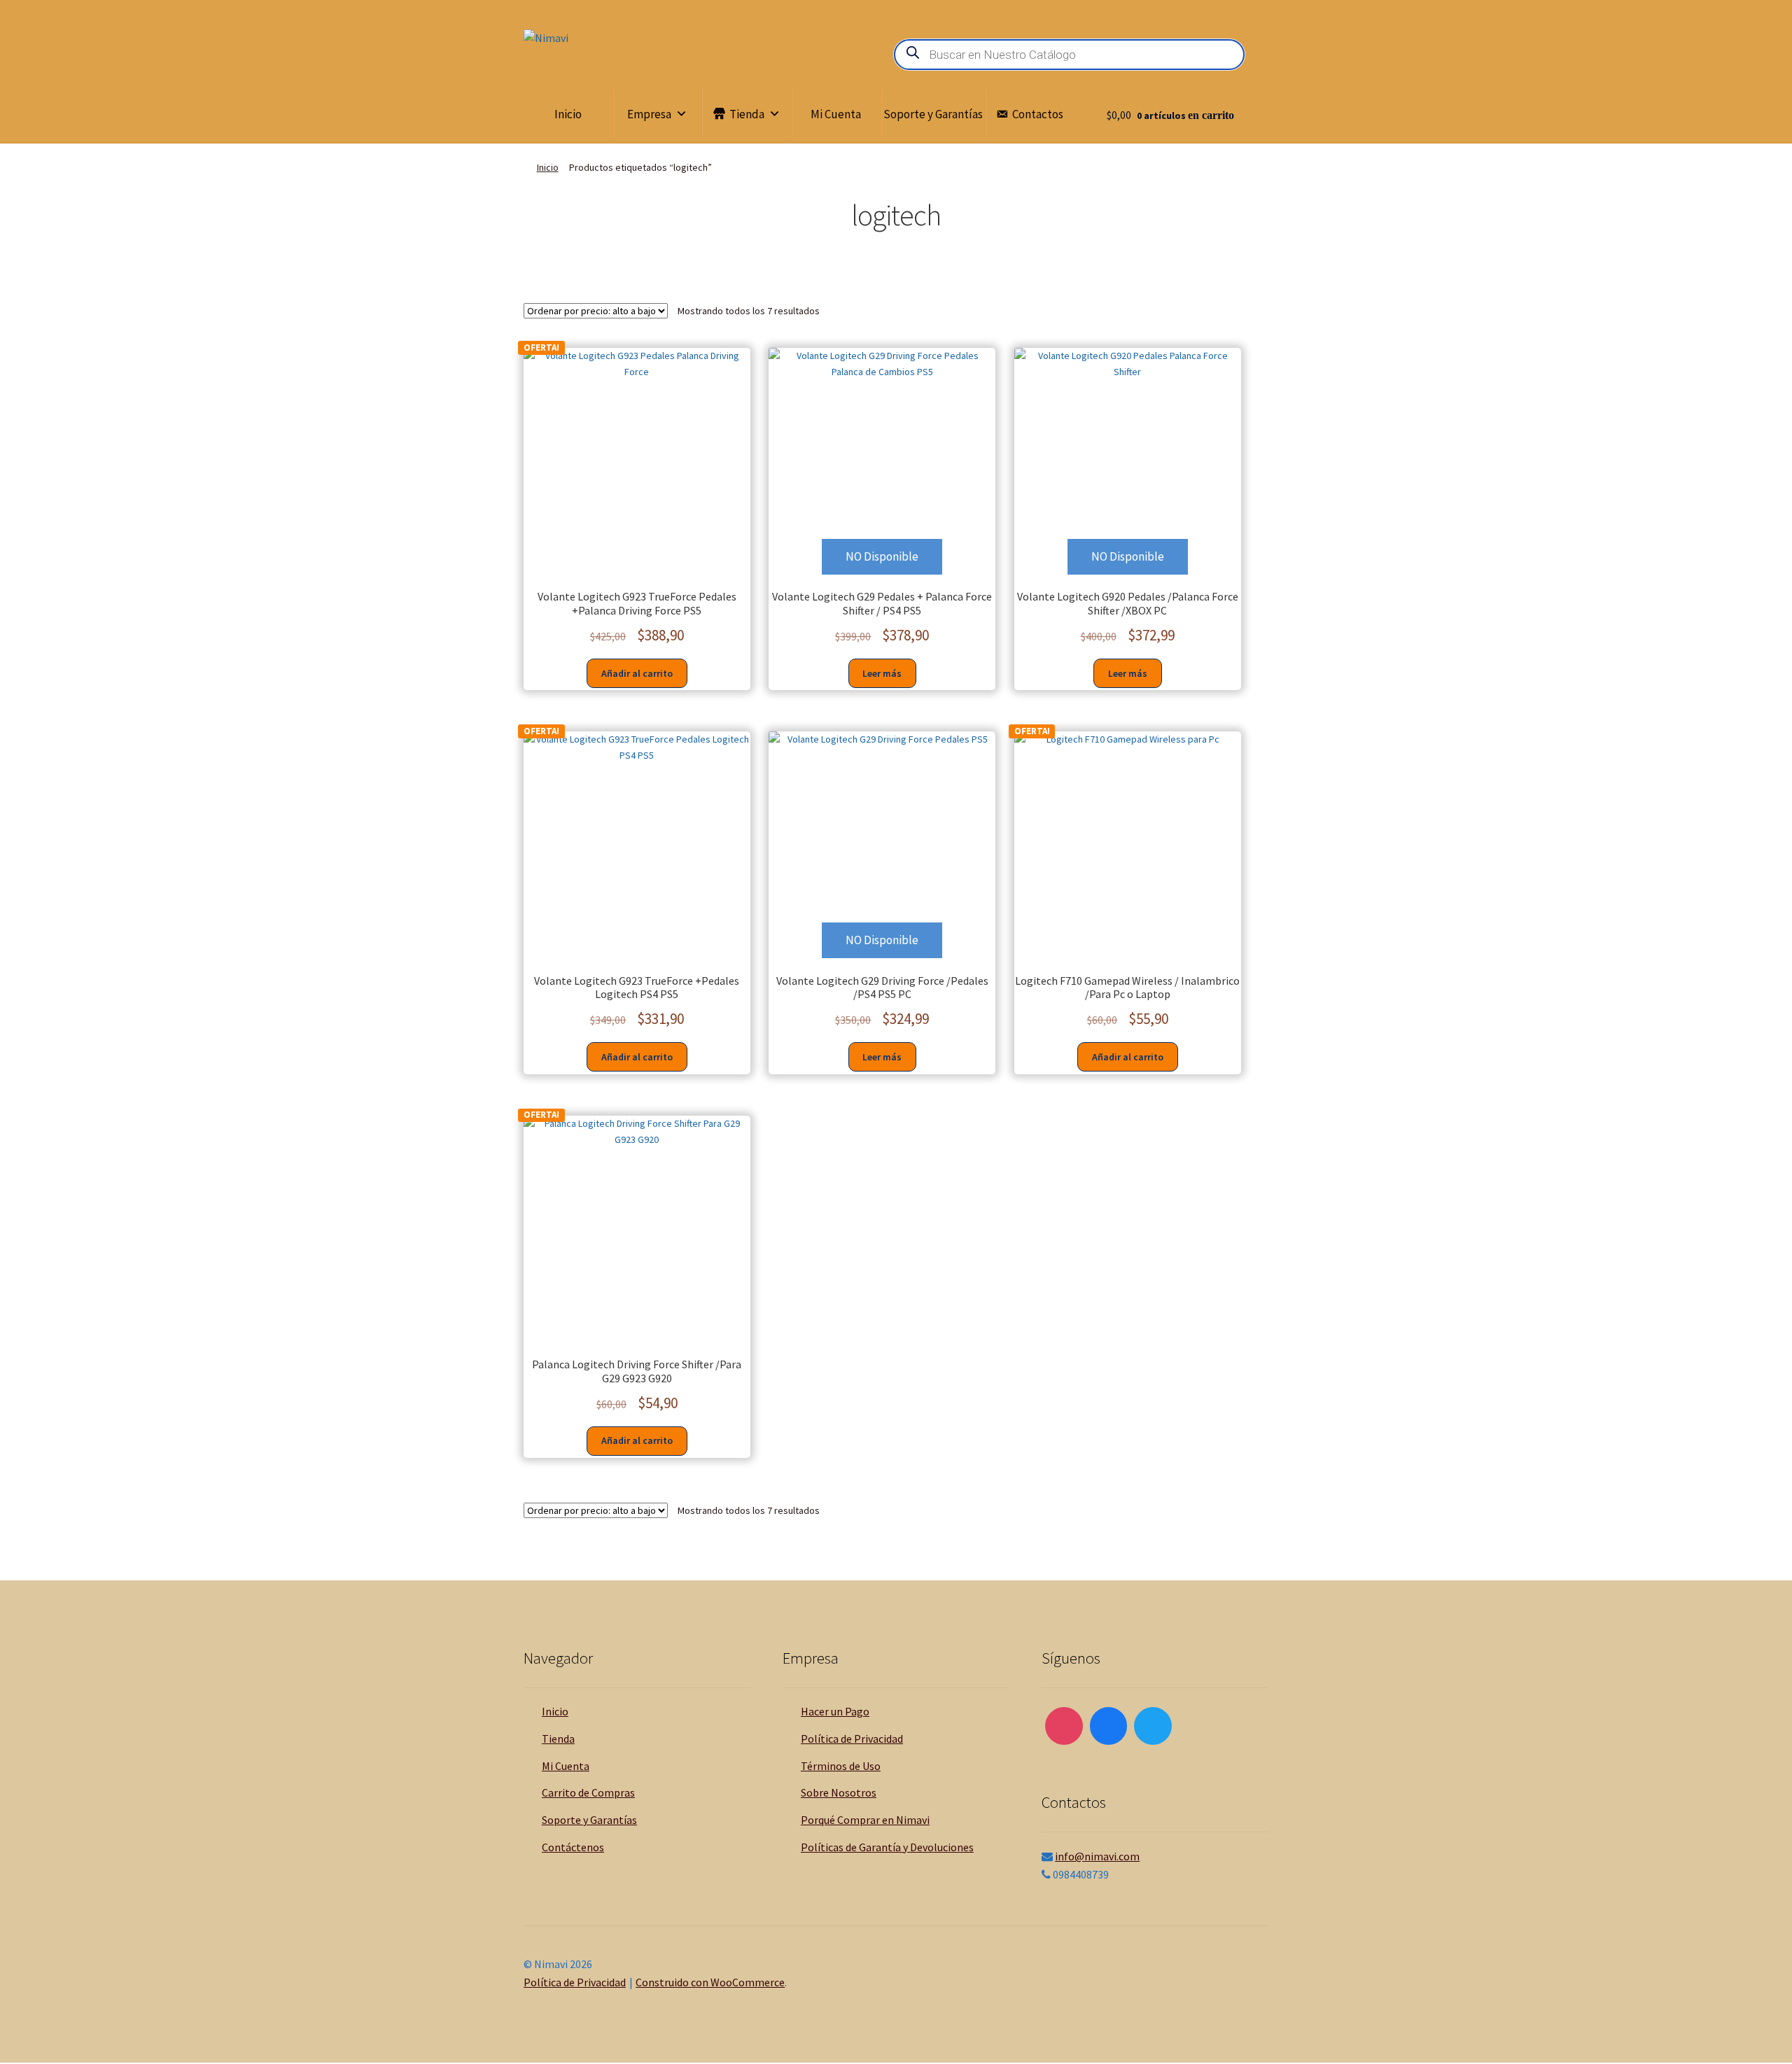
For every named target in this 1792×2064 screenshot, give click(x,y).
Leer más (882, 673)
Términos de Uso (841, 1766)
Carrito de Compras (588, 1792)
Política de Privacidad (852, 1739)
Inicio (568, 114)
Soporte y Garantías (933, 114)
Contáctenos (573, 1847)
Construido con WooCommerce (710, 1982)
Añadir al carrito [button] (637, 673)
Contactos (1038, 114)
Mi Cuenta (836, 114)
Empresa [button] (649, 114)
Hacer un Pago (835, 1711)
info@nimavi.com (1097, 1856)
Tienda (747, 114)
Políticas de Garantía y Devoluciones (887, 1847)
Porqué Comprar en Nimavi (865, 1820)
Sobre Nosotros (839, 1792)
